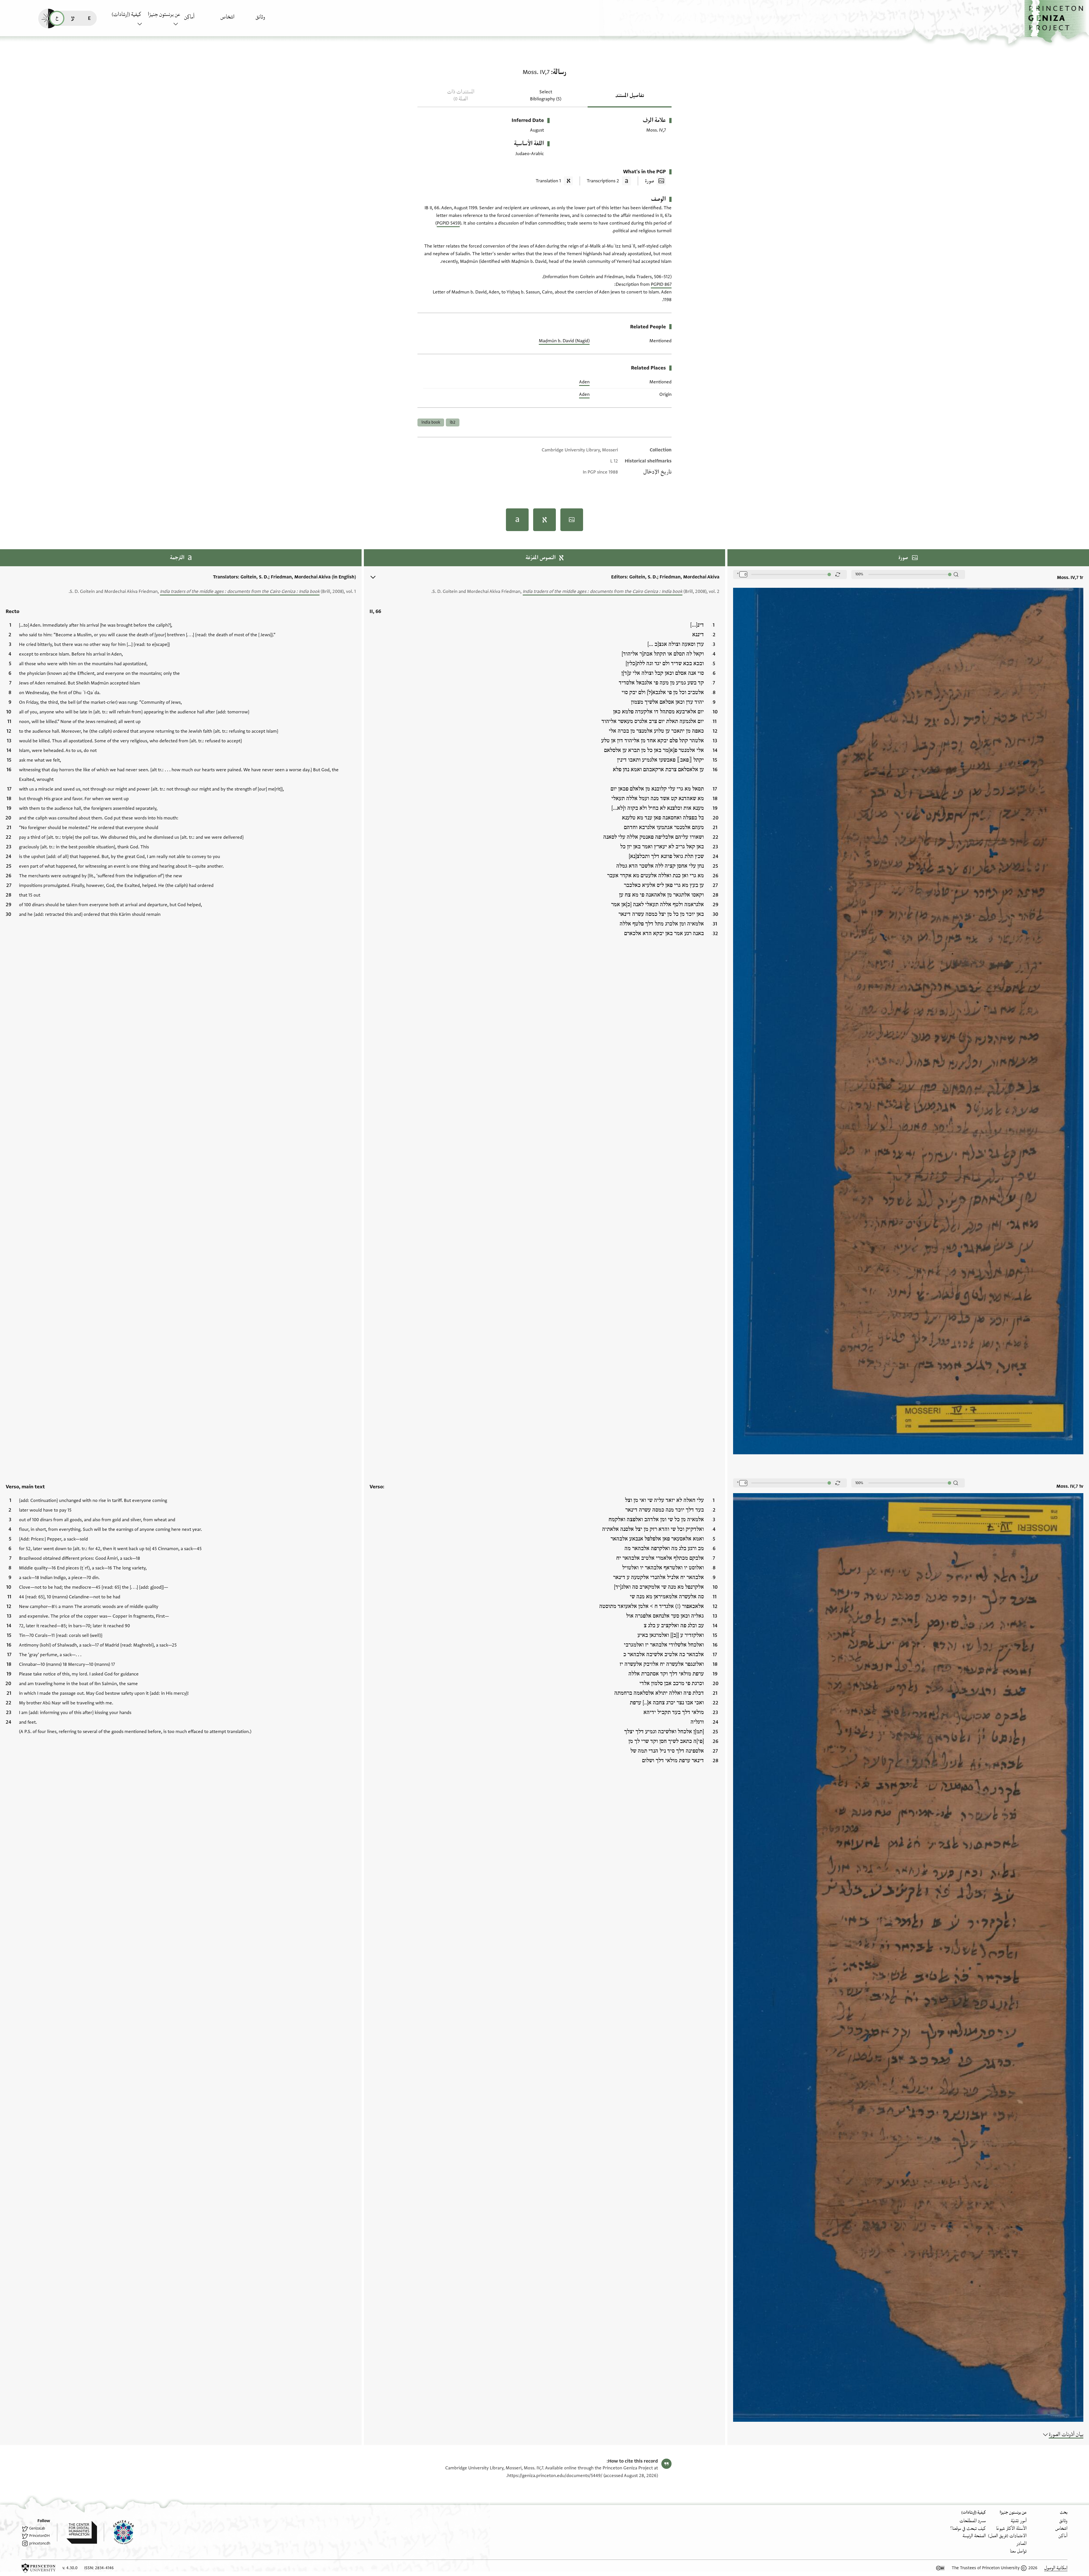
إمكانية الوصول (1056, 2568)
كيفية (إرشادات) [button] (126, 14)
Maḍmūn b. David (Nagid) (564, 341)
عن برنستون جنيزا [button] (164, 14)
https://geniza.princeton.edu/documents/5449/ (555, 2476)
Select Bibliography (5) (546, 95)
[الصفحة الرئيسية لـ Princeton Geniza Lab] (119, 2532)
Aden (584, 382)
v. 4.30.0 (70, 2568)
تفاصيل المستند (630, 96)
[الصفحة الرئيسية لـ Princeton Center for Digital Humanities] (77, 2532)
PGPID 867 (661, 284)
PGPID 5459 (448, 223)
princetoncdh (40, 2543)
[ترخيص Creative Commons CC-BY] (940, 2568)
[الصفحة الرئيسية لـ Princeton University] (39, 2568)
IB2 (453, 422)
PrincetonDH (39, 2536)
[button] (1057, 21)
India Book (431, 422)
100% (859, 574)
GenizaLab (37, 2528)
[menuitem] (272, 20)
